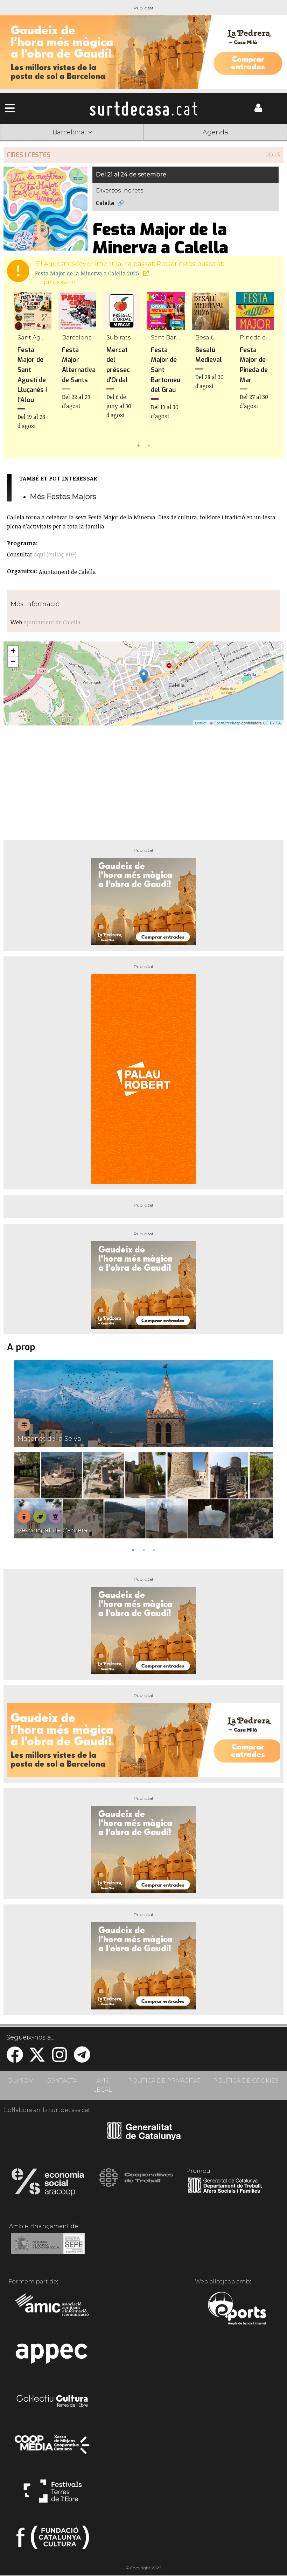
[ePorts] (237, 2309)
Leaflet (201, 723)
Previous (19, 371)
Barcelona (258, 143)
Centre (143, 143)
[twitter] (37, 2059)
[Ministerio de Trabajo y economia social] (48, 2248)
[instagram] (59, 2059)
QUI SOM (21, 2081)
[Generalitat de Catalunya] (144, 2138)
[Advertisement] (143, 780)
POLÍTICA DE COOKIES (246, 2081)
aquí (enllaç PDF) (55, 554)
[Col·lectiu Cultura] (53, 2402)
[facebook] (15, 2059)
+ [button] (13, 651)
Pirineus (201, 143)
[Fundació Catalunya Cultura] (53, 2540)
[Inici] (143, 108)
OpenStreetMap (227, 723)
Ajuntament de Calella (52, 622)
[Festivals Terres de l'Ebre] (53, 2494)
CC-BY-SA (272, 723)
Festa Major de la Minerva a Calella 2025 (88, 273)
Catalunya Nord (29, 143)
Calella (105, 203)
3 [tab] (154, 1549)
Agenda (215, 132)
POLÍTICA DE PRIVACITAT (164, 2081)
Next (268, 371)
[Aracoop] (48, 2184)
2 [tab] (149, 445)
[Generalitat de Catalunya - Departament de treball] (225, 2193)
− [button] (13, 662)
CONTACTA (62, 2081)
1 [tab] (138, 445)
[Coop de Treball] (136, 2184)
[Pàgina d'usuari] (258, 110)
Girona (86, 143)
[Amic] (53, 2309)
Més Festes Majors (63, 496)
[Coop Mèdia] (53, 2448)
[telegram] (82, 2059)
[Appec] (53, 2356)
